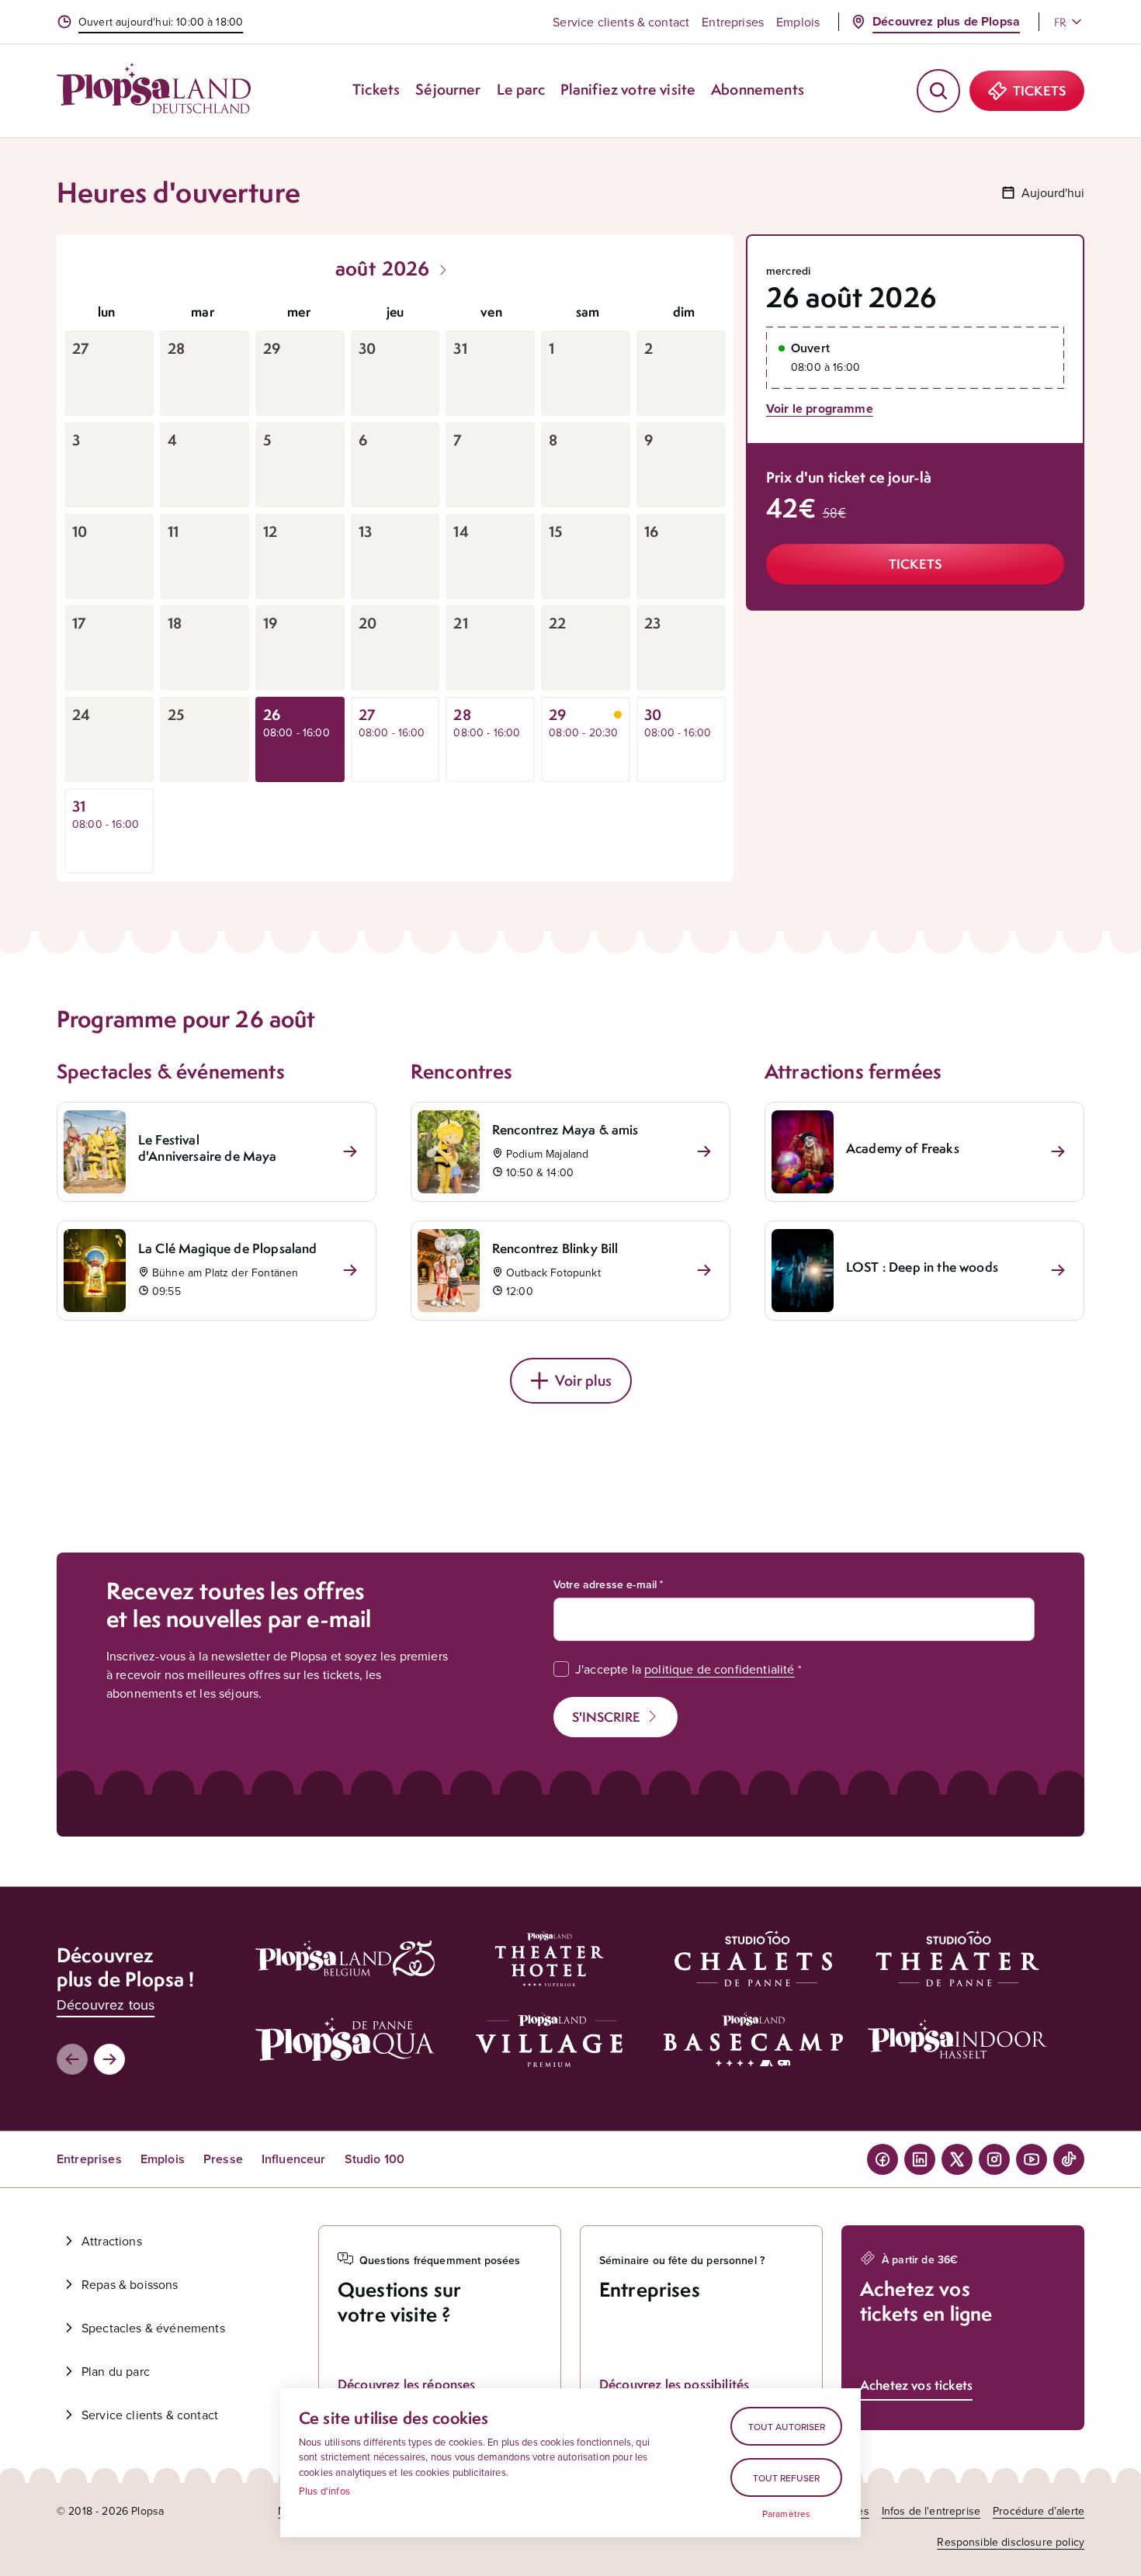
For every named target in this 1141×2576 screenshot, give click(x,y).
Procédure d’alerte (1039, 2511)
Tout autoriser (787, 2427)
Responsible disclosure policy (1011, 2542)
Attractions (112, 2241)
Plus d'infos (324, 2491)
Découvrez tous (106, 2005)
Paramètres (787, 2514)
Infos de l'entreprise (931, 2511)
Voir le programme (820, 409)
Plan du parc (116, 2371)
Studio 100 (375, 2159)
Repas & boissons (130, 2284)
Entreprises (733, 22)
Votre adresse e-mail (605, 1584)
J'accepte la (685, 1669)
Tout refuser (786, 2478)
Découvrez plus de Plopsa (946, 21)
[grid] (395, 583)
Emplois (798, 22)
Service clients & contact (621, 22)
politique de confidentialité (719, 1669)
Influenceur (294, 2159)
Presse (223, 2159)
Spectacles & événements (153, 2328)
